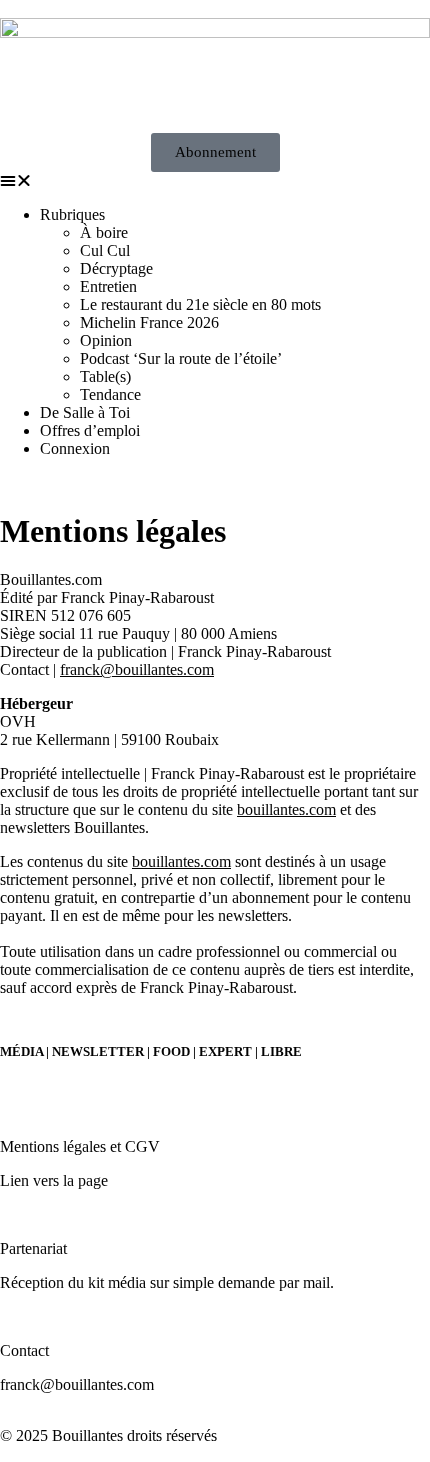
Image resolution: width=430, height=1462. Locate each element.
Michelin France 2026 (149, 322)
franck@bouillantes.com (137, 669)
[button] (215, 181)
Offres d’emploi (90, 430)
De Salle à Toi (85, 412)
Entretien (108, 286)
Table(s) (105, 376)
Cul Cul (105, 250)
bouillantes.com (286, 809)
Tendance (110, 394)
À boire (104, 232)
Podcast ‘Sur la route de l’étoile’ (181, 358)
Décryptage (116, 268)
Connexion (75, 448)
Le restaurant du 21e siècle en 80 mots (200, 304)
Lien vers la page (54, 1180)
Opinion (106, 340)
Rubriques (72, 214)
